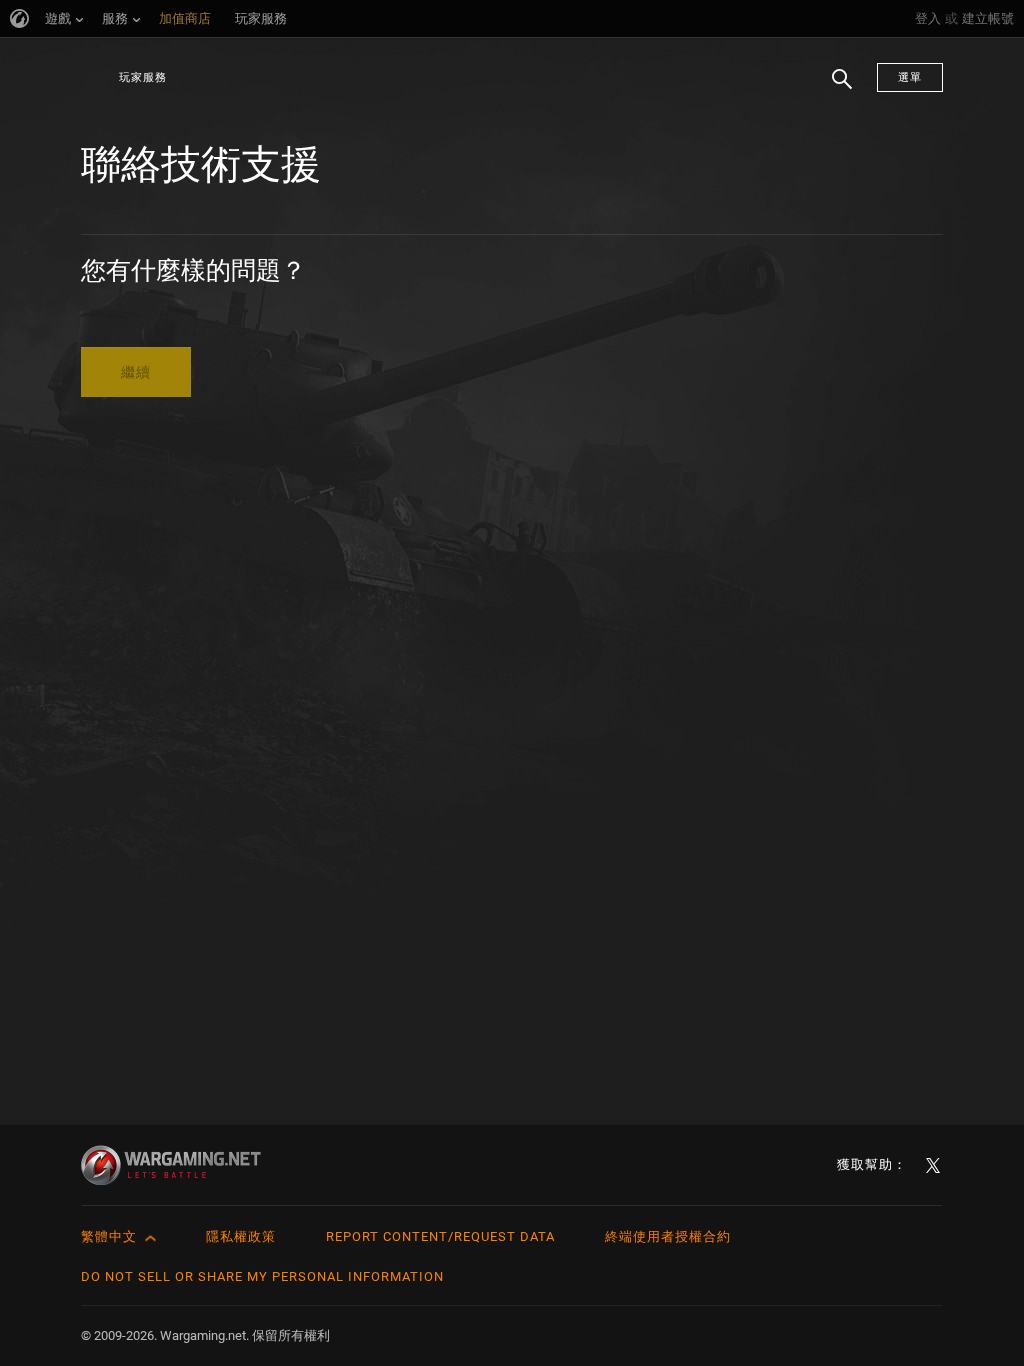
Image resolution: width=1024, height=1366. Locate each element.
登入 (928, 18)
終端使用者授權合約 (668, 1236)
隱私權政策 (241, 1236)
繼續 (136, 372)
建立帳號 (988, 18)
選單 (910, 77)
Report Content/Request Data (440, 1236)
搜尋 (835, 89)
